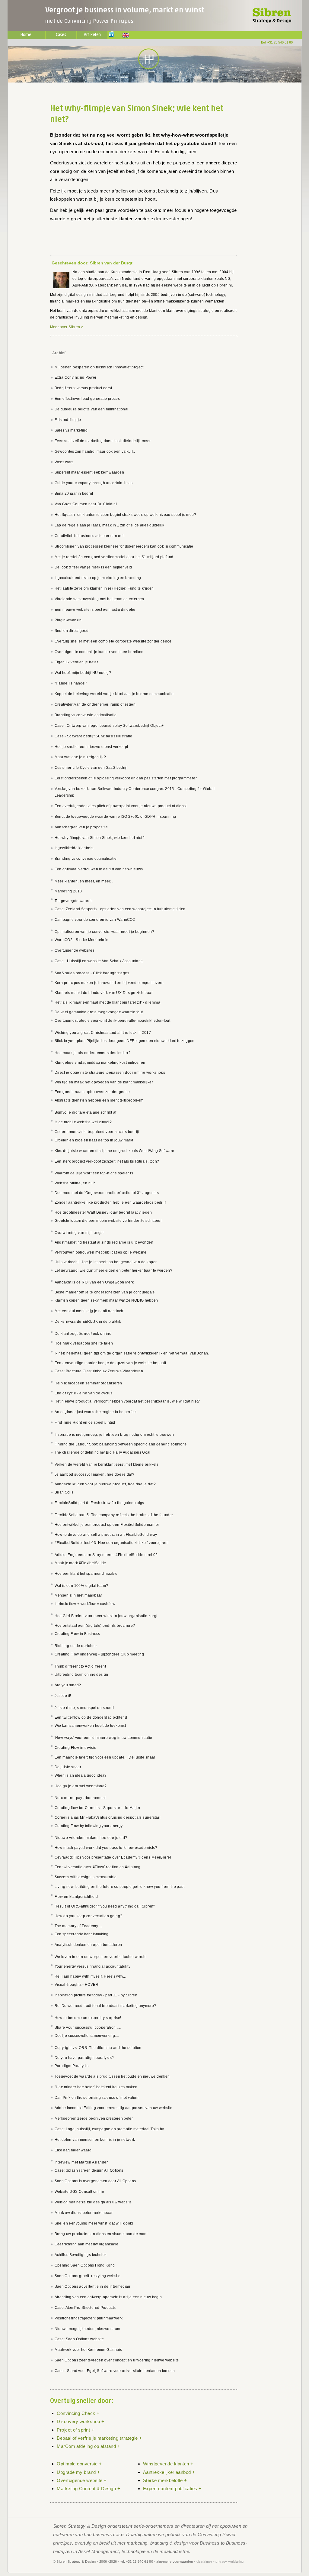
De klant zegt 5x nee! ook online (83, 1334)
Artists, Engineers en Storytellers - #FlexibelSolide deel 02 (106, 1555)
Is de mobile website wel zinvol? (83, 1122)
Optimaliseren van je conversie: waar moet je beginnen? (105, 932)
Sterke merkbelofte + (165, 2480)
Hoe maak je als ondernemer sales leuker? (93, 1053)
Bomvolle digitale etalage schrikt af (86, 1112)
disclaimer (204, 2561)
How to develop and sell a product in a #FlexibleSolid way (106, 1535)
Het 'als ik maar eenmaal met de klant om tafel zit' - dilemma (108, 1002)
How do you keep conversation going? (89, 1916)
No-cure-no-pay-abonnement (80, 1798)
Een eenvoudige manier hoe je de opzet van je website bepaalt (110, 1363)
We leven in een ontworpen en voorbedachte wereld (101, 1957)
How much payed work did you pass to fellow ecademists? (106, 1848)
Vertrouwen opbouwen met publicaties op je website (101, 1252)
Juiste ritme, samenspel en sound (84, 1708)
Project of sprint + (75, 2430)
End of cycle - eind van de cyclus (84, 1393)
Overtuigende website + (82, 2480)
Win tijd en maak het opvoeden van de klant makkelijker (104, 1082)
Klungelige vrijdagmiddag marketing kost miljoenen (100, 1063)
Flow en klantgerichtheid (76, 1897)
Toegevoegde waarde (74, 901)
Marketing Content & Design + (88, 2489)
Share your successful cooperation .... (88, 2027)
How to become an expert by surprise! (88, 2018)
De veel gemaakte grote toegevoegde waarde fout (99, 1012)
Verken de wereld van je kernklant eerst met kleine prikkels (107, 1464)
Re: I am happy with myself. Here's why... (91, 1976)
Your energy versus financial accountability (93, 1966)
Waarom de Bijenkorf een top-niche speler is (94, 1173)
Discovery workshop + (80, 2421)
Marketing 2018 (68, 891)
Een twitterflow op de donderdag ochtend (91, 1717)
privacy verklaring (229, 2561)
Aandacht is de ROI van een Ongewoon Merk (94, 1282)
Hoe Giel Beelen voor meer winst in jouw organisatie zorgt (106, 1616)
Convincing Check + (78, 2413)
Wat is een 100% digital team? (81, 1586)
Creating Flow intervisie (76, 1748)
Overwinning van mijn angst (79, 1233)
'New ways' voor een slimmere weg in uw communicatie (104, 1738)
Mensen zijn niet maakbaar (78, 1595)
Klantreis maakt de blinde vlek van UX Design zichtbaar (104, 993)
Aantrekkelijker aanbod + (169, 2472)
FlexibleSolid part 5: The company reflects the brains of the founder (114, 1515)
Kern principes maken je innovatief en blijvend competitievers (109, 983)
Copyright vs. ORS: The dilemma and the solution (98, 2048)
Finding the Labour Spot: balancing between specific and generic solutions (121, 1444)
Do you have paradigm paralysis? (84, 2058)
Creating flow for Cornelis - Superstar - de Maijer (98, 1808)
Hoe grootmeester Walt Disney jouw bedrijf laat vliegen (103, 1212)
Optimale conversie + (79, 2464)
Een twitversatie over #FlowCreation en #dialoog (98, 1867)
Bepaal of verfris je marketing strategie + (99, 2438)
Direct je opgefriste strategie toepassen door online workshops (110, 1073)
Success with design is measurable (86, 1877)
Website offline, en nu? (75, 1183)
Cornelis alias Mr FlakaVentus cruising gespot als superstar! (108, 1817)
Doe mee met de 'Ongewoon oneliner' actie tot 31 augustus (107, 1193)
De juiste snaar (68, 1767)
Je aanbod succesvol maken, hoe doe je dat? (95, 1474)
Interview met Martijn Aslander (81, 2162)
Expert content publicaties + (172, 2489)
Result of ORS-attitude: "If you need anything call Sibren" (105, 1906)
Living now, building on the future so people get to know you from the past (120, 1887)
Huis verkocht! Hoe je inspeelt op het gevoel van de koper (106, 1262)
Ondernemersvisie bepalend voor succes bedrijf (97, 1132)
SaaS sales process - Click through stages (92, 973)
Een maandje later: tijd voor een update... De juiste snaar (105, 1757)
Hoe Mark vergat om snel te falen (84, 1343)
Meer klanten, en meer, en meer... (84, 881)
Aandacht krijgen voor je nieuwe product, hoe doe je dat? (105, 1484)
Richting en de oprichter (76, 1646)
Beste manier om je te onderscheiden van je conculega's (105, 1292)
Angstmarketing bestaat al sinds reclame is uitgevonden (104, 1242)
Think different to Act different (80, 1666)
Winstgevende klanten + (168, 2464)
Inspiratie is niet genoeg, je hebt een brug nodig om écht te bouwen (114, 1435)
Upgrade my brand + (78, 2472)
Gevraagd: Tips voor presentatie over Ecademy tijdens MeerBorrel (113, 1857)
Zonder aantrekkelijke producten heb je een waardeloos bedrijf (110, 1202)
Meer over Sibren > (67, 327)
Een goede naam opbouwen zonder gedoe (92, 1092)
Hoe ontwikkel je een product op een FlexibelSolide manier (107, 1525)
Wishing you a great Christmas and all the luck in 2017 (103, 1033)
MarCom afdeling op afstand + (88, 2446)
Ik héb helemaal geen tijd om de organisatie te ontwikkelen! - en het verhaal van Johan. (132, 1353)
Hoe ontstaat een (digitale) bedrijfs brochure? (95, 1626)
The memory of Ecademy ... (78, 1926)
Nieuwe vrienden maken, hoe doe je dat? (91, 1838)
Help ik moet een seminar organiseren (88, 1383)
